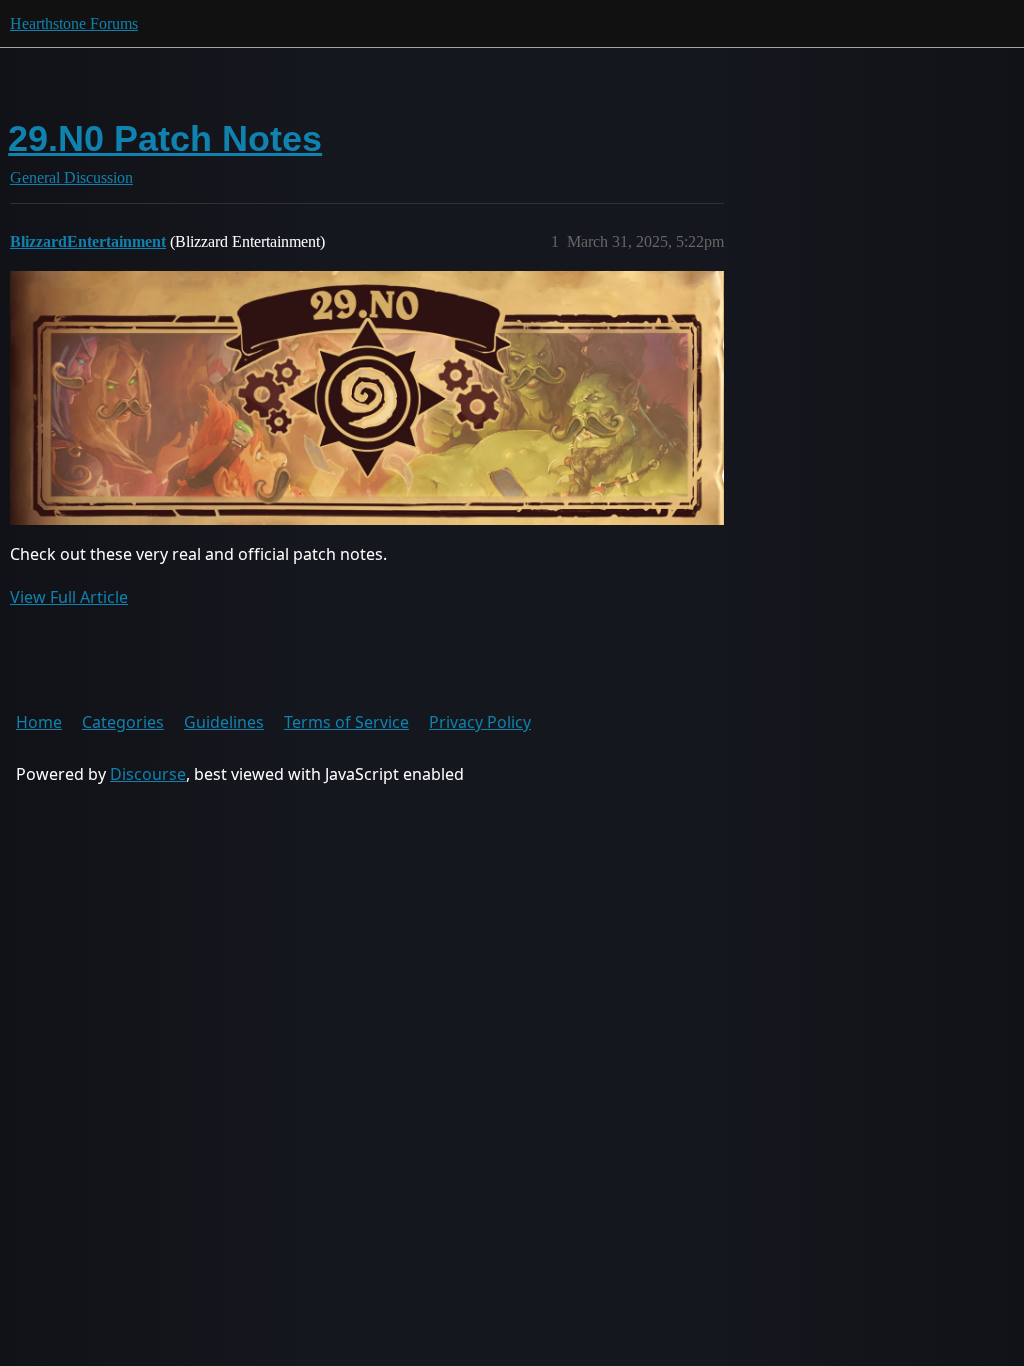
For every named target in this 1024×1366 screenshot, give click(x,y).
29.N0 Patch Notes (165, 138)
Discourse (148, 774)
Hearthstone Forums (74, 23)
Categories (123, 722)
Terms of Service (346, 722)
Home (39, 722)
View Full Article (69, 597)
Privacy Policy (480, 722)
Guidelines (224, 722)
